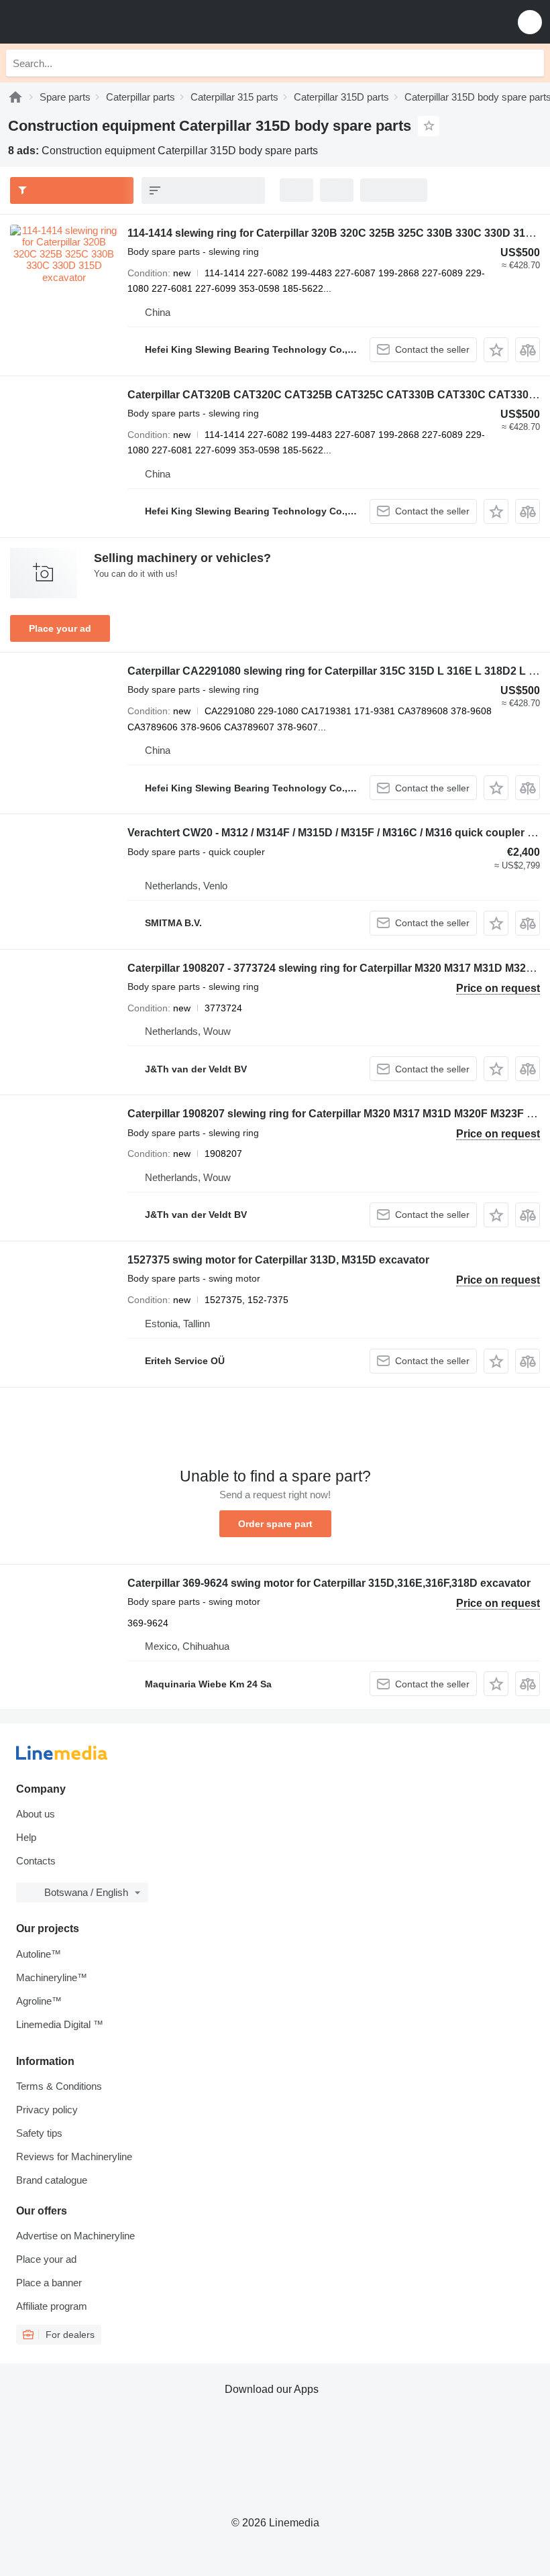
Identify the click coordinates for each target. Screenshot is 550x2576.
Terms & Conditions (59, 2086)
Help (26, 1837)
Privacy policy (47, 2110)
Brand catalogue (52, 2180)
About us (36, 1814)
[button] (530, 22)
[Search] (531, 63)
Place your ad (60, 628)
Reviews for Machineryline (74, 2157)
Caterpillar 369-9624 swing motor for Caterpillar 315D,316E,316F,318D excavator (329, 1583)
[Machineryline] (15, 97)
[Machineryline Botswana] (93, 22)
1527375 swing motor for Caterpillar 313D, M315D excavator (278, 1260)
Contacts (36, 1861)
